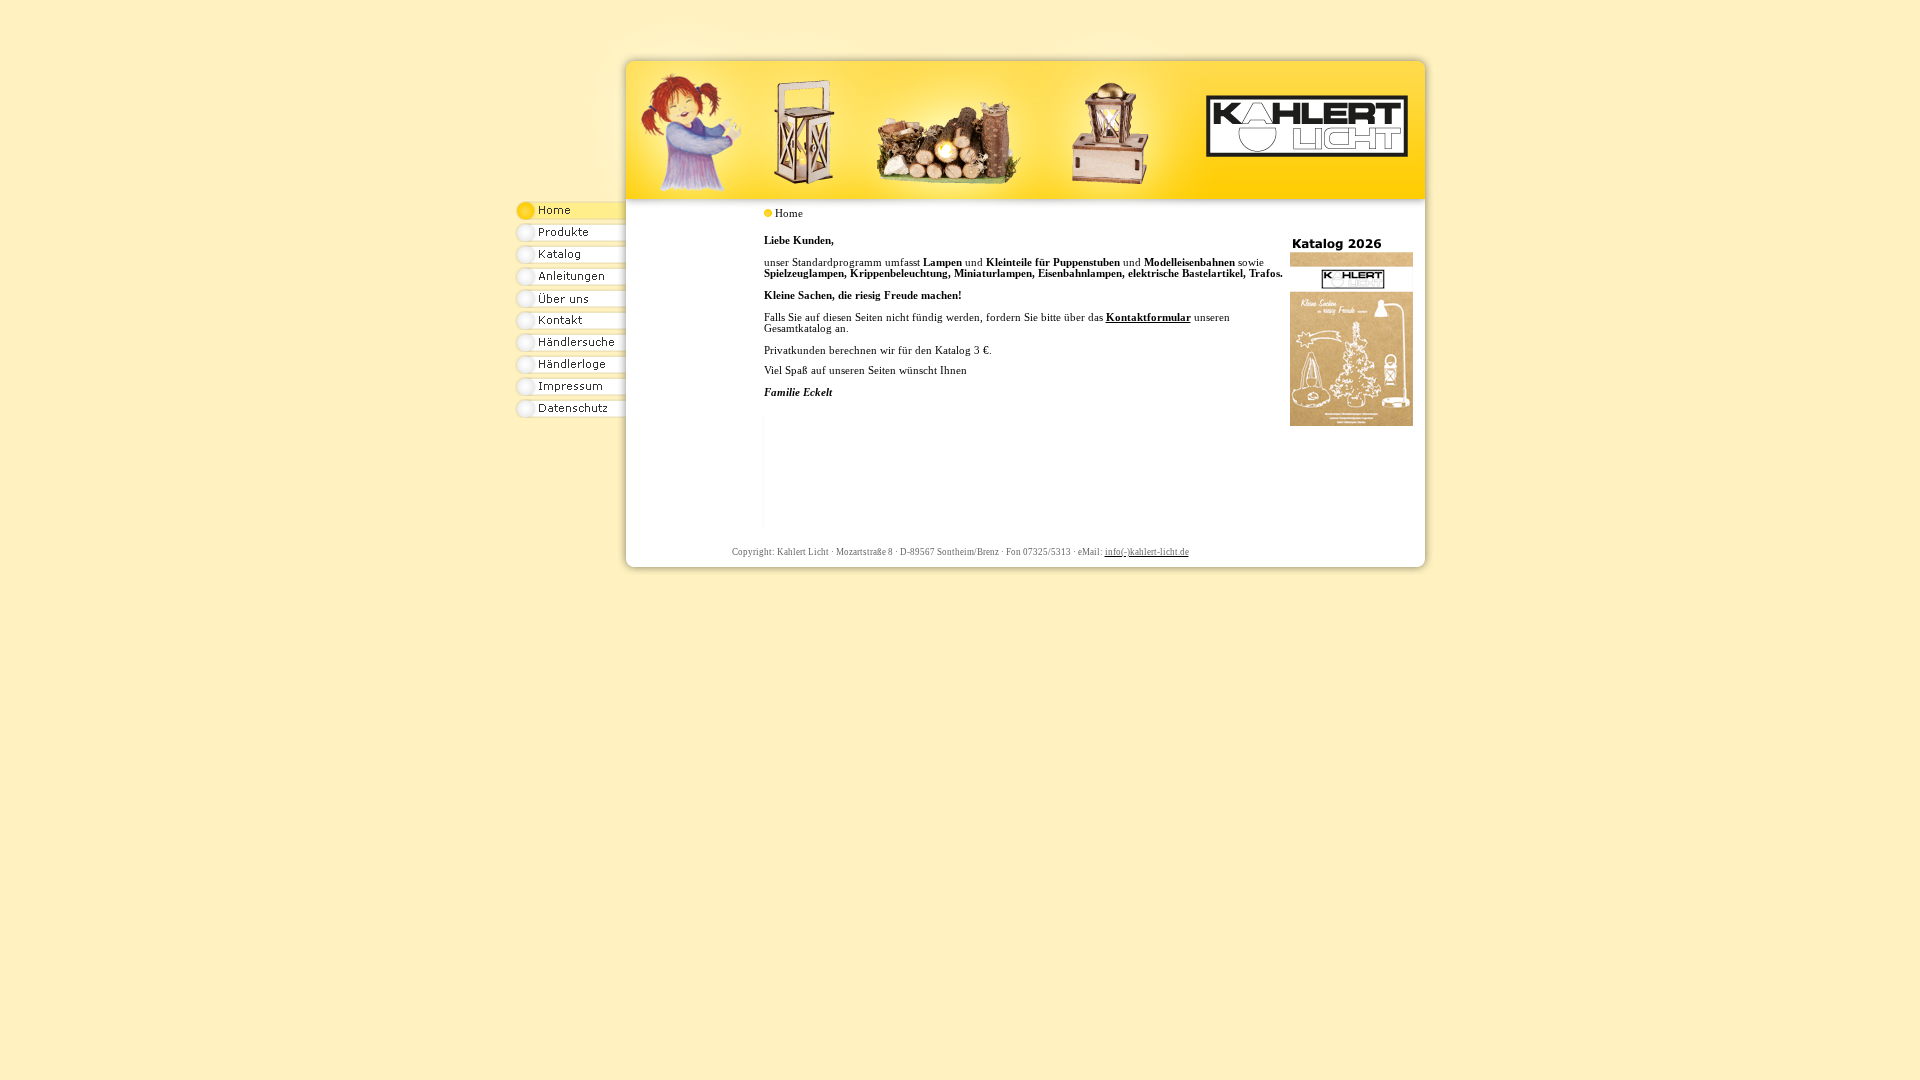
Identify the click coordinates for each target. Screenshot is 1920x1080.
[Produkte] (570, 239)
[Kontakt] (570, 327)
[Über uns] (570, 305)
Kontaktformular (1148, 317)
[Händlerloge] (570, 371)
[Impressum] (570, 393)
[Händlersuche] (570, 349)
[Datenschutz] (570, 415)
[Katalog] (570, 261)
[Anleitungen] (570, 283)
